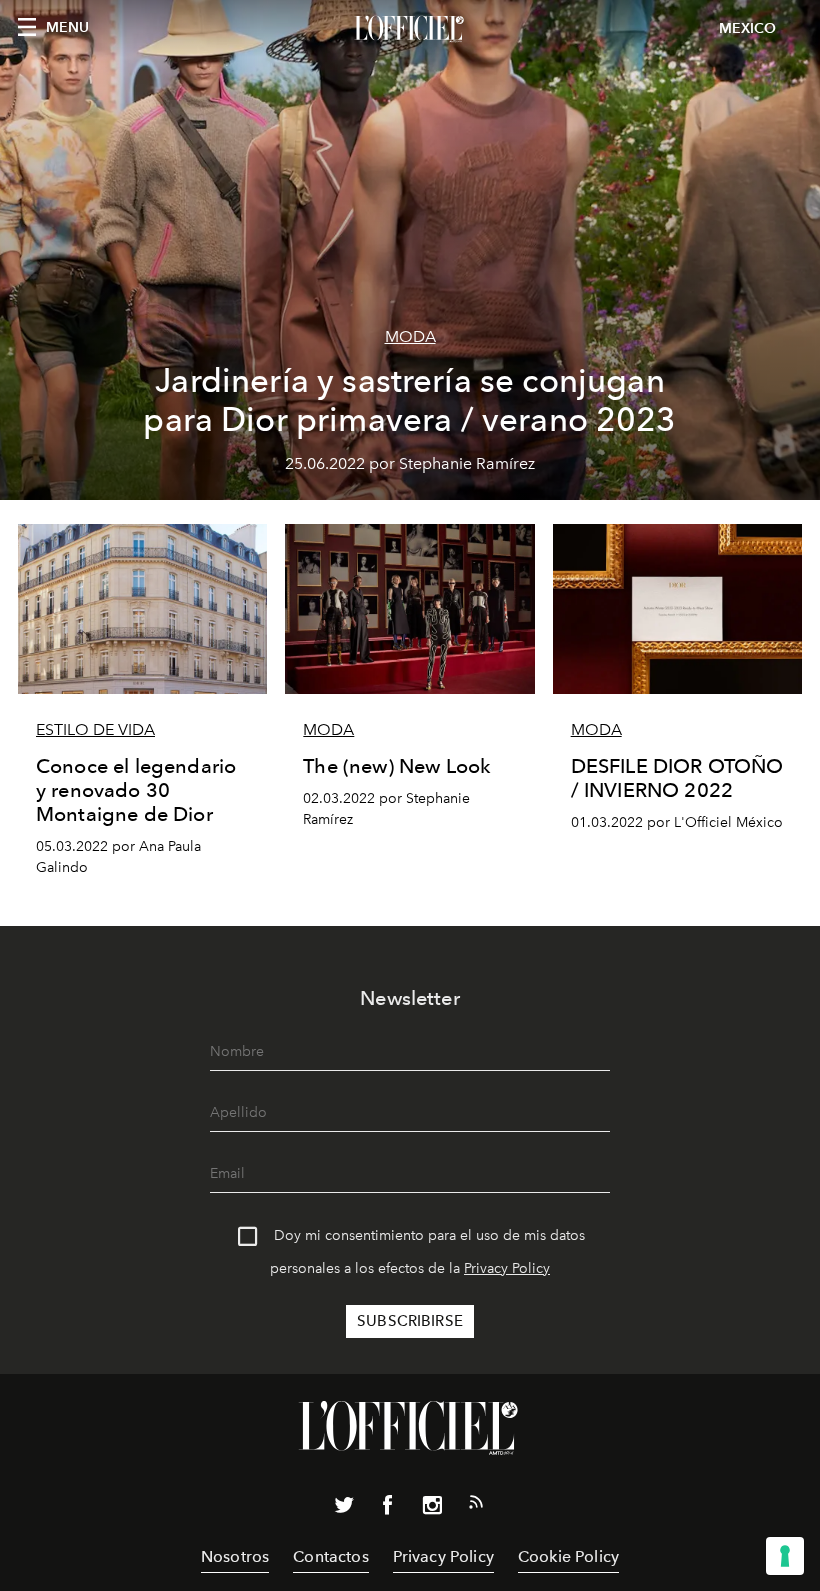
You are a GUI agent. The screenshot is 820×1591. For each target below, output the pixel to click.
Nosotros (235, 1556)
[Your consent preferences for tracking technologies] (785, 1556)
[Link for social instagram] (432, 1509)
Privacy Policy (507, 1268)
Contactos (330, 1556)
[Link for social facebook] (388, 1509)
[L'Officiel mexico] (410, 29)
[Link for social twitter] (344, 1509)
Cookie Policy (568, 1556)
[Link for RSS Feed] (476, 1506)
